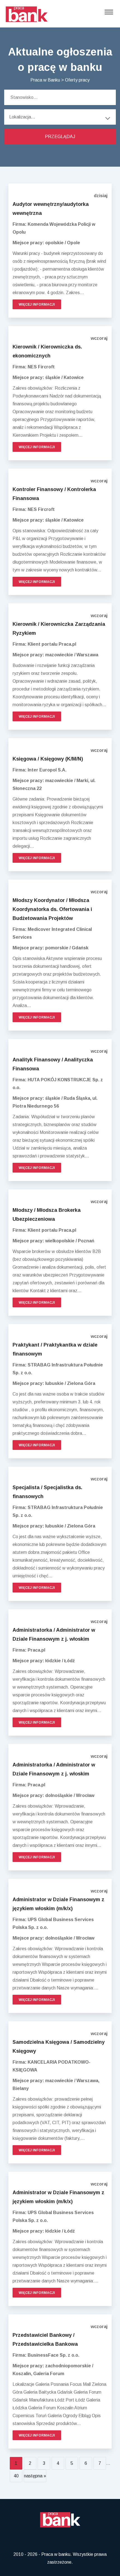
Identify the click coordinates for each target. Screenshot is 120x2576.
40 (16, 2476)
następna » (35, 2476)
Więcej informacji (37, 304)
